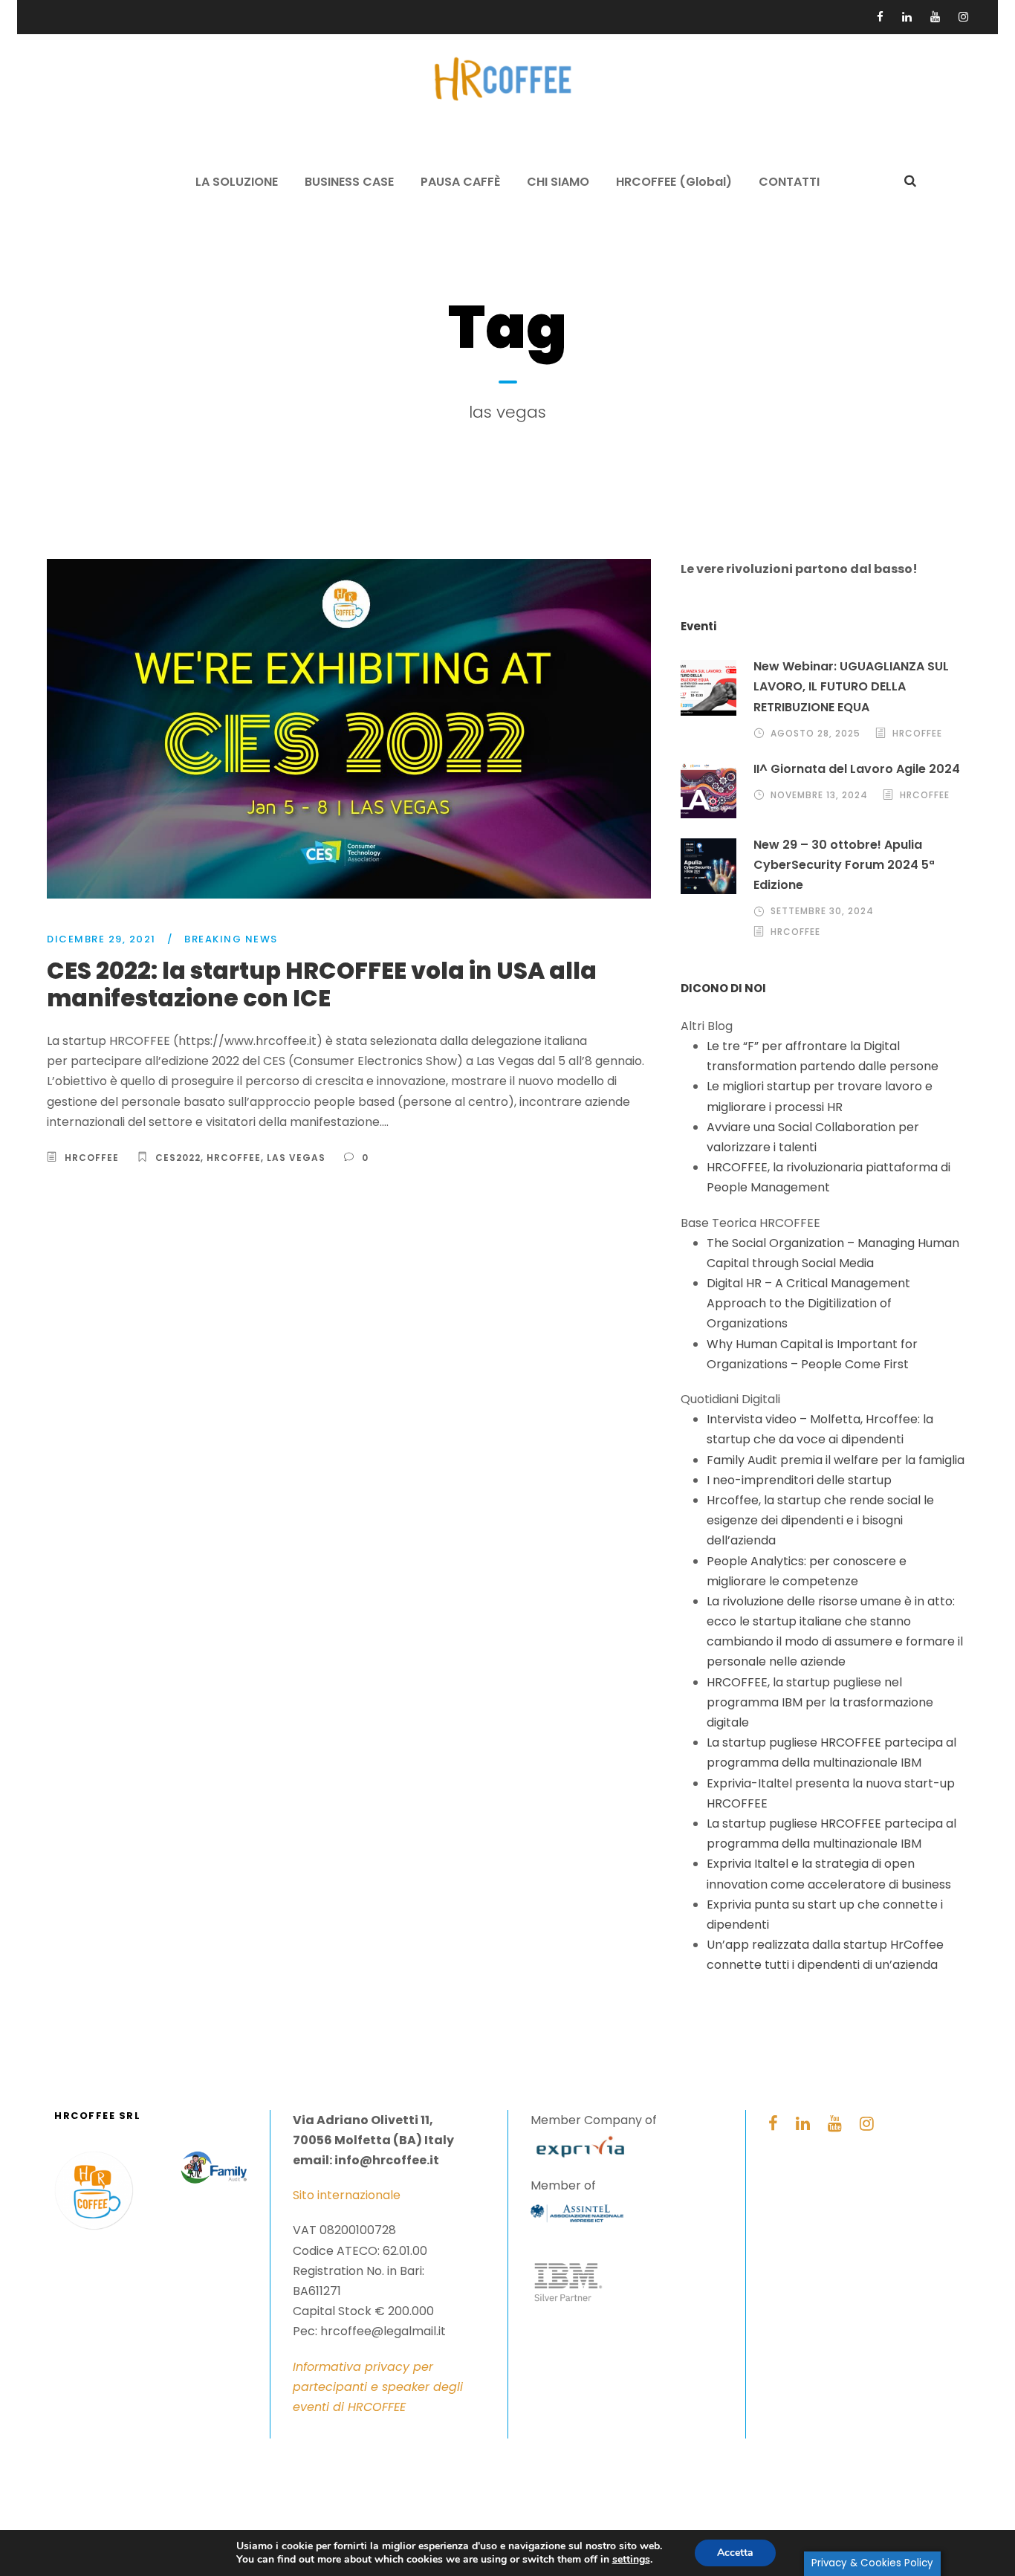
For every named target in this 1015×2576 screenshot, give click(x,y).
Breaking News (231, 939)
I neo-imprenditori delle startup (799, 1480)
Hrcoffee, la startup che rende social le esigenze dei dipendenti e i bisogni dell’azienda (820, 1520)
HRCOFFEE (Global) (674, 182)
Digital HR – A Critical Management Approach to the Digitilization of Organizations (808, 1303)
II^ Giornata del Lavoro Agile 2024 (857, 769)
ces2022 (178, 1158)
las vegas (296, 1158)
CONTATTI (789, 182)
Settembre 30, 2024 (822, 911)
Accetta (735, 2553)
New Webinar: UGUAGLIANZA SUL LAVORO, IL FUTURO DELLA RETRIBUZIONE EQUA (851, 686)
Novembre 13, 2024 (819, 795)
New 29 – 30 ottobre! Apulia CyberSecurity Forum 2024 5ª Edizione (844, 865)
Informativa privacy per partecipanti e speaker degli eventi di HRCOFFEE (378, 2387)
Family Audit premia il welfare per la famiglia (836, 1460)
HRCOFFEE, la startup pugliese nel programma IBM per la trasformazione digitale (820, 1702)
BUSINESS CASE (349, 182)
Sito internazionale (347, 2195)
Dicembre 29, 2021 (101, 939)
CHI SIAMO (558, 182)
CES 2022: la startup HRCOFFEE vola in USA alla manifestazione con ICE (322, 984)
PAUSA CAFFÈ (460, 182)
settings (631, 2560)
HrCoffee (234, 1158)
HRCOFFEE (92, 1158)
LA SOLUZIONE (237, 182)
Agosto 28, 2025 (815, 733)
